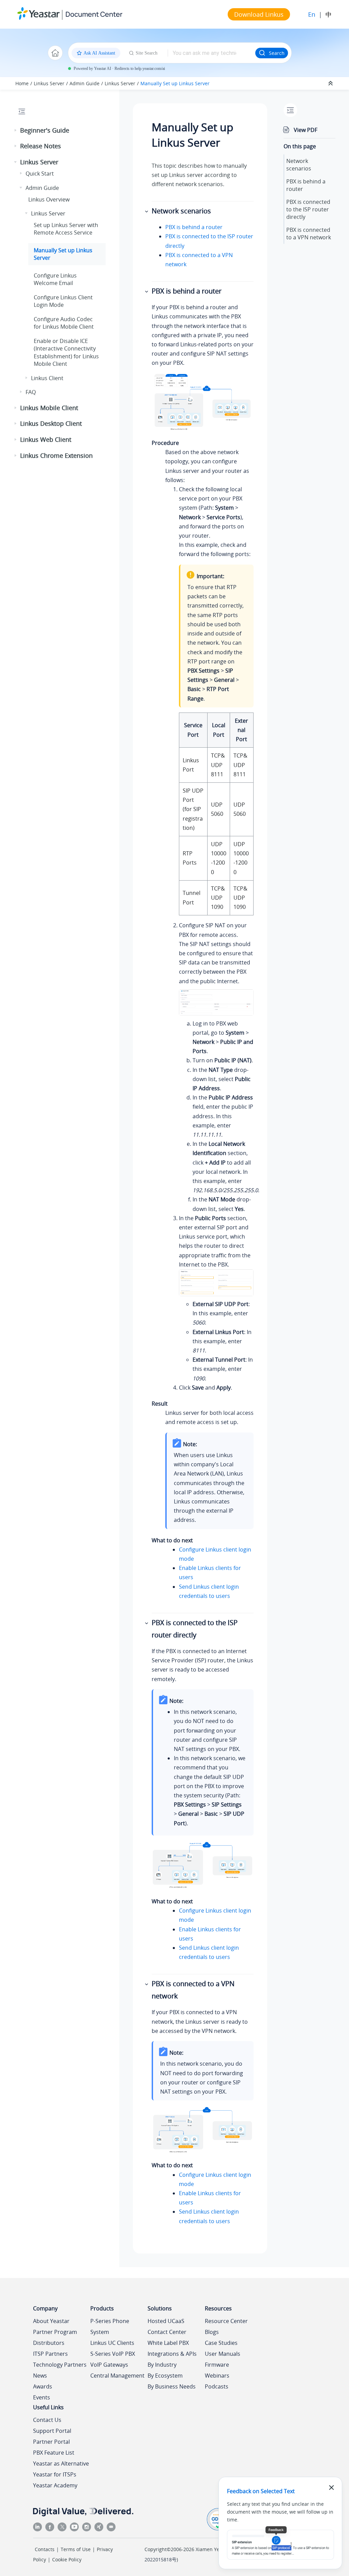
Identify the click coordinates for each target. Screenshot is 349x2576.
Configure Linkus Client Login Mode (63, 301)
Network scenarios (299, 165)
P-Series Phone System (110, 2326)
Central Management (117, 2376)
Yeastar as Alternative (61, 2463)
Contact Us (47, 2420)
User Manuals (223, 2354)
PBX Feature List (54, 2453)
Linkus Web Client (46, 439)
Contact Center (167, 2332)
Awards (43, 2386)
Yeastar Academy (55, 2485)
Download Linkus (259, 14)
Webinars (217, 2376)
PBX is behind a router (194, 227)
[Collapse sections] (331, 84)
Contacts (45, 2549)
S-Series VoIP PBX (113, 2354)
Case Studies (221, 2343)
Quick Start (40, 174)
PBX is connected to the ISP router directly (308, 209)
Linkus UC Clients (112, 2343)
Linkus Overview (49, 199)
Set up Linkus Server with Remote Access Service (66, 229)
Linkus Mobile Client (49, 408)
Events (42, 2397)
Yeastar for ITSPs (55, 2474)
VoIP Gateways (109, 2365)
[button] (16, 131)
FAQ (31, 392)
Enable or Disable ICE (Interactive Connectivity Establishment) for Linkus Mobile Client (66, 352)
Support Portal (52, 2431)
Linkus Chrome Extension (56, 455)
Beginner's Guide (45, 130)
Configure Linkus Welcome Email (55, 279)
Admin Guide (85, 83)
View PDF (306, 130)
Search (277, 53)
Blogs (212, 2332)
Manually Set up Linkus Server (175, 83)
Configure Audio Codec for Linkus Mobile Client (64, 323)
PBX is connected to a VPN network (309, 234)
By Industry (162, 2365)
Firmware (217, 2365)
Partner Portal (51, 2442)
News (40, 2376)
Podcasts (217, 2386)
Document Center (94, 14)
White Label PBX (168, 2343)
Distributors (49, 2343)
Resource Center (226, 2321)
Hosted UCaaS (166, 2321)
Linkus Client (47, 378)
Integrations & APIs (172, 2354)
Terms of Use (76, 2549)
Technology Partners (60, 2365)
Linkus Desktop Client (51, 423)
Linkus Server (49, 83)
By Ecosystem (165, 2376)
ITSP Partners (50, 2354)
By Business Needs (172, 2386)
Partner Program (55, 2332)
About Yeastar (51, 2321)
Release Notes (41, 146)
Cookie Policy (67, 2559)
